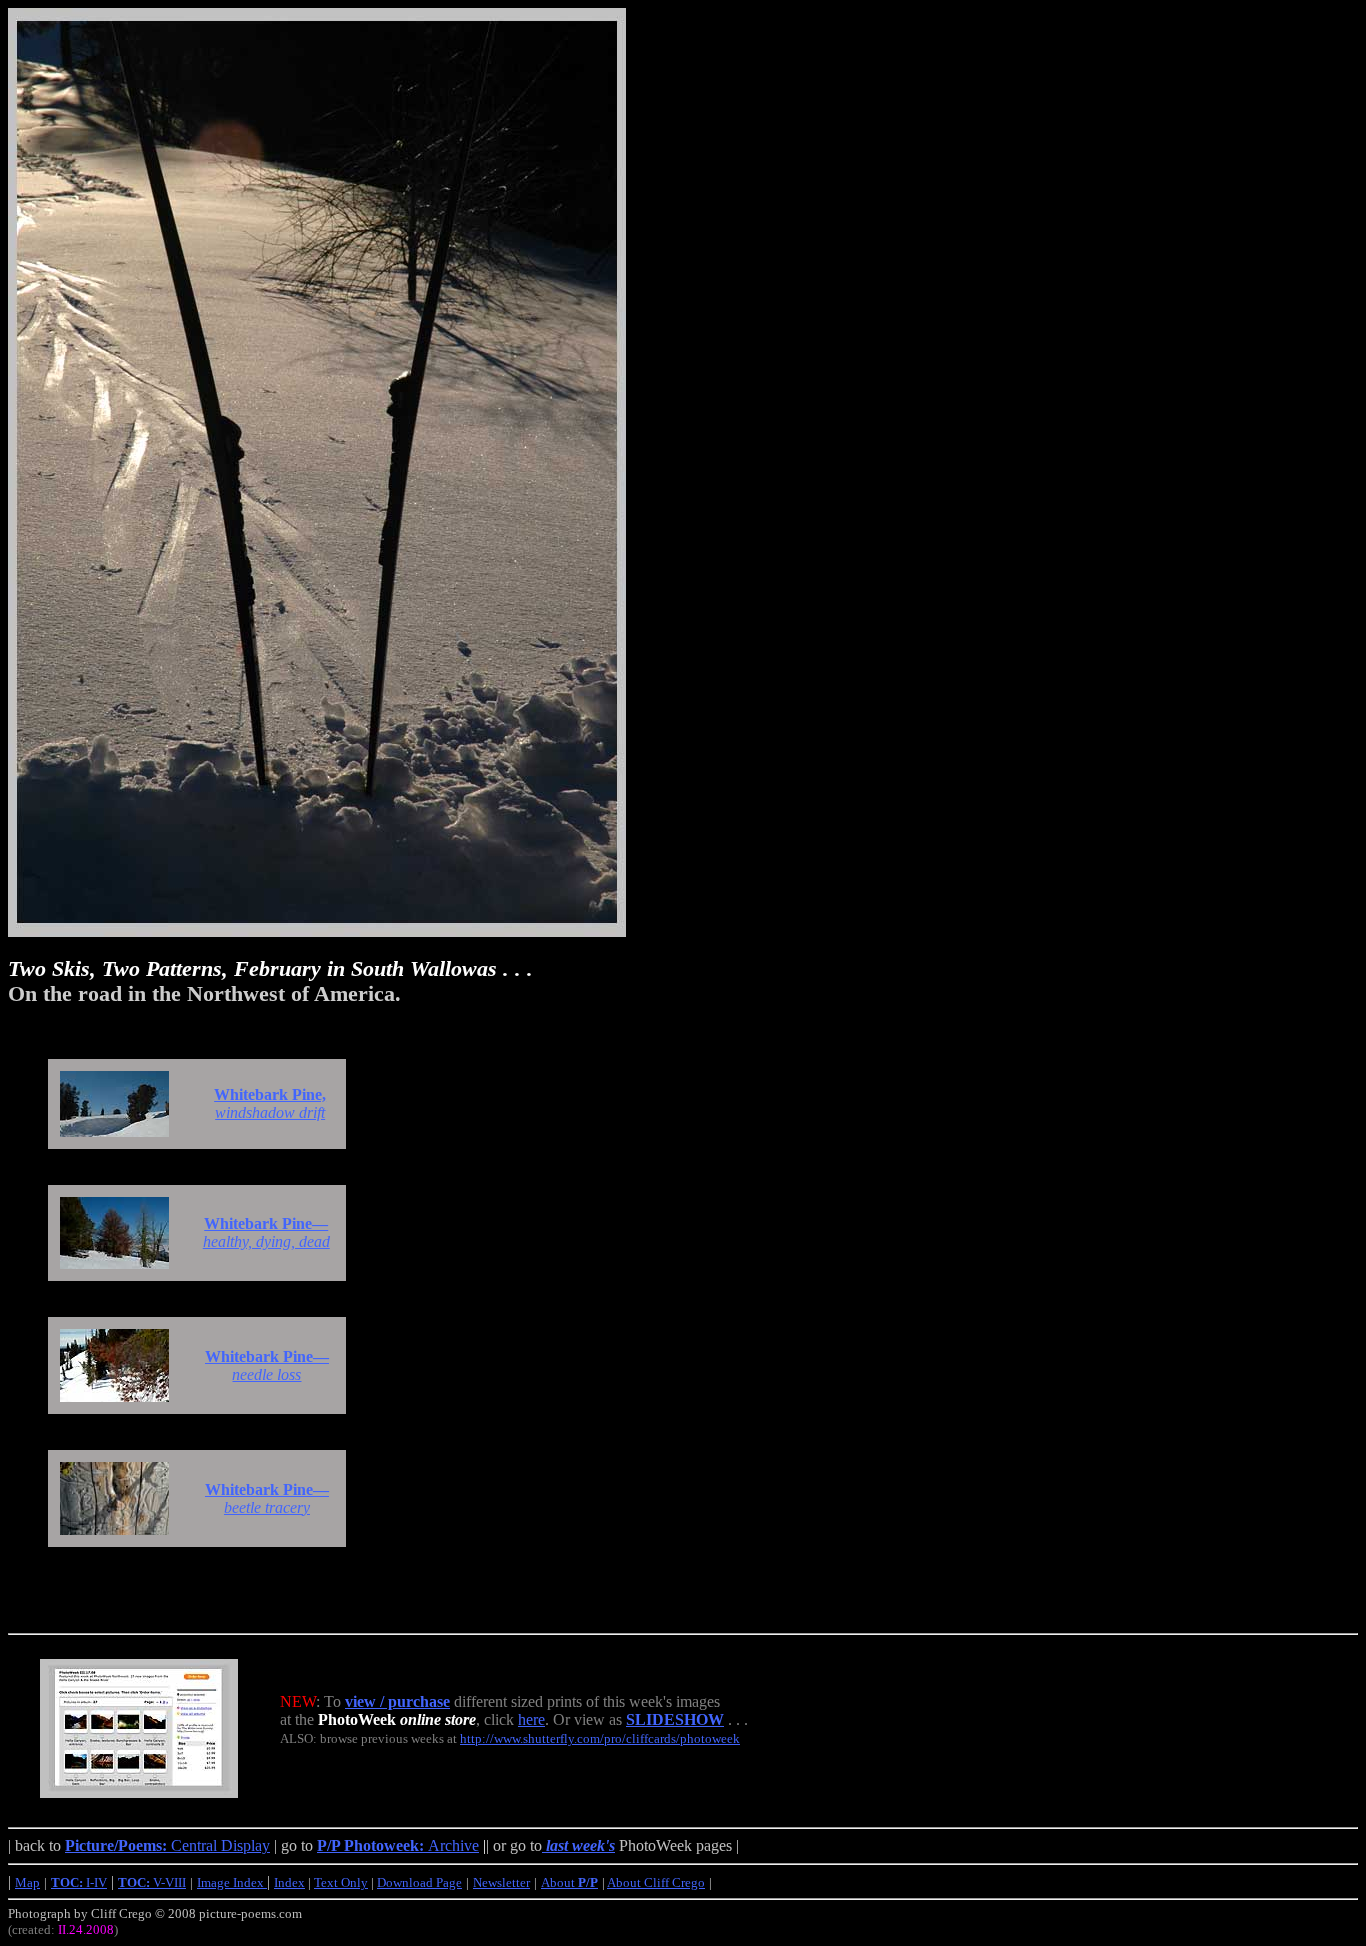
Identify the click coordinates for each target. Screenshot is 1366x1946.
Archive (398, 1845)
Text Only (341, 1882)
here (531, 1719)
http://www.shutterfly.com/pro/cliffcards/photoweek (600, 1738)
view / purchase (397, 1701)
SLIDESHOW (675, 1719)
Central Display (167, 1845)
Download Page (419, 1882)
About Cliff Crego (656, 1882)
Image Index (232, 1882)
